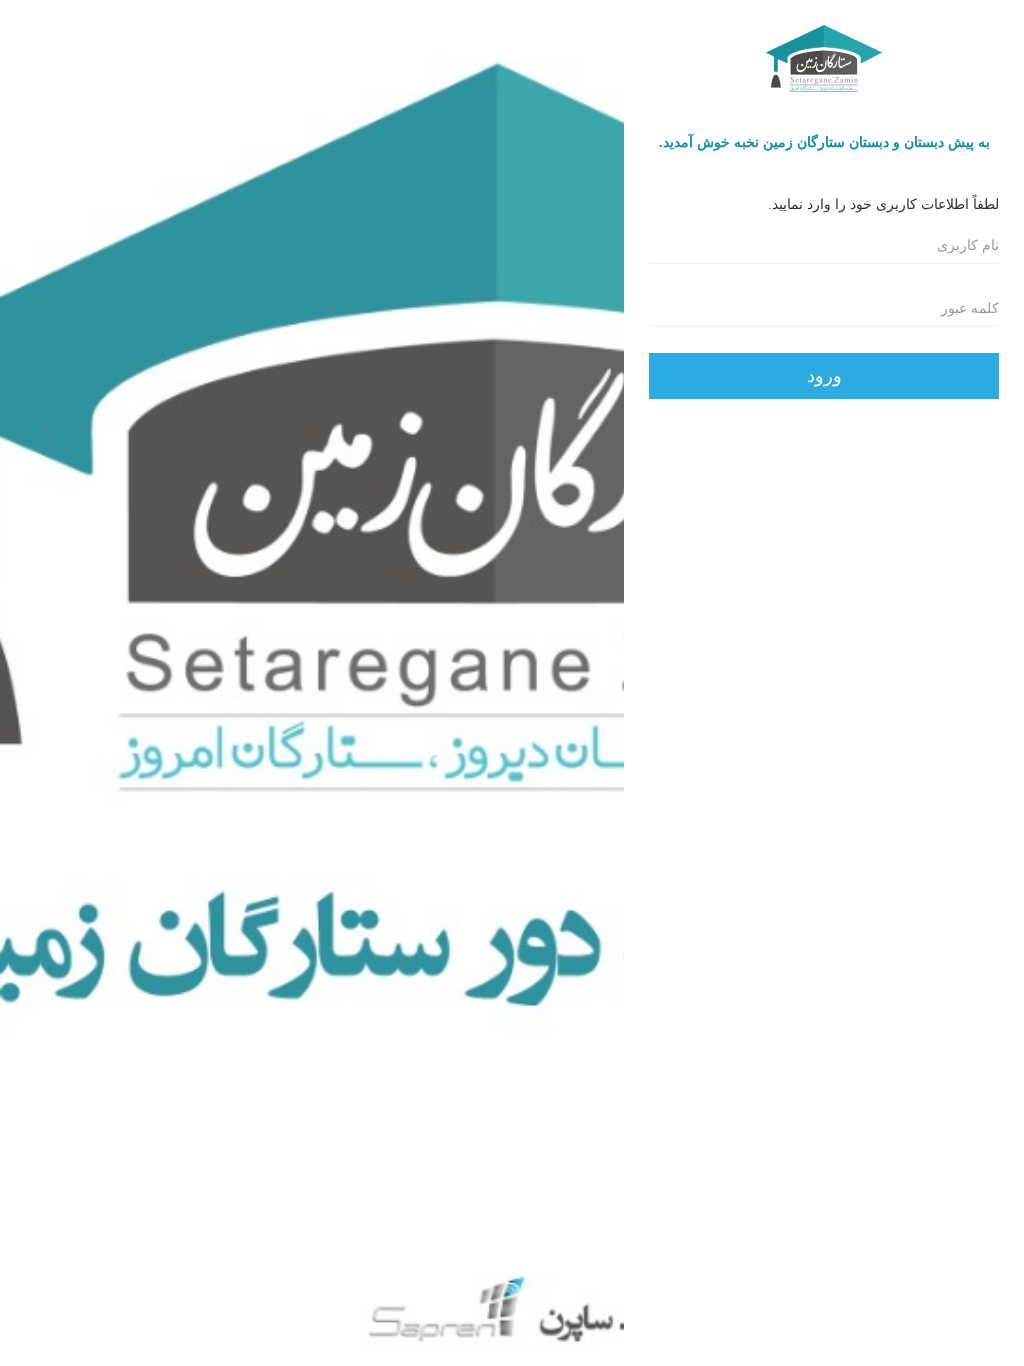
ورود (824, 376)
